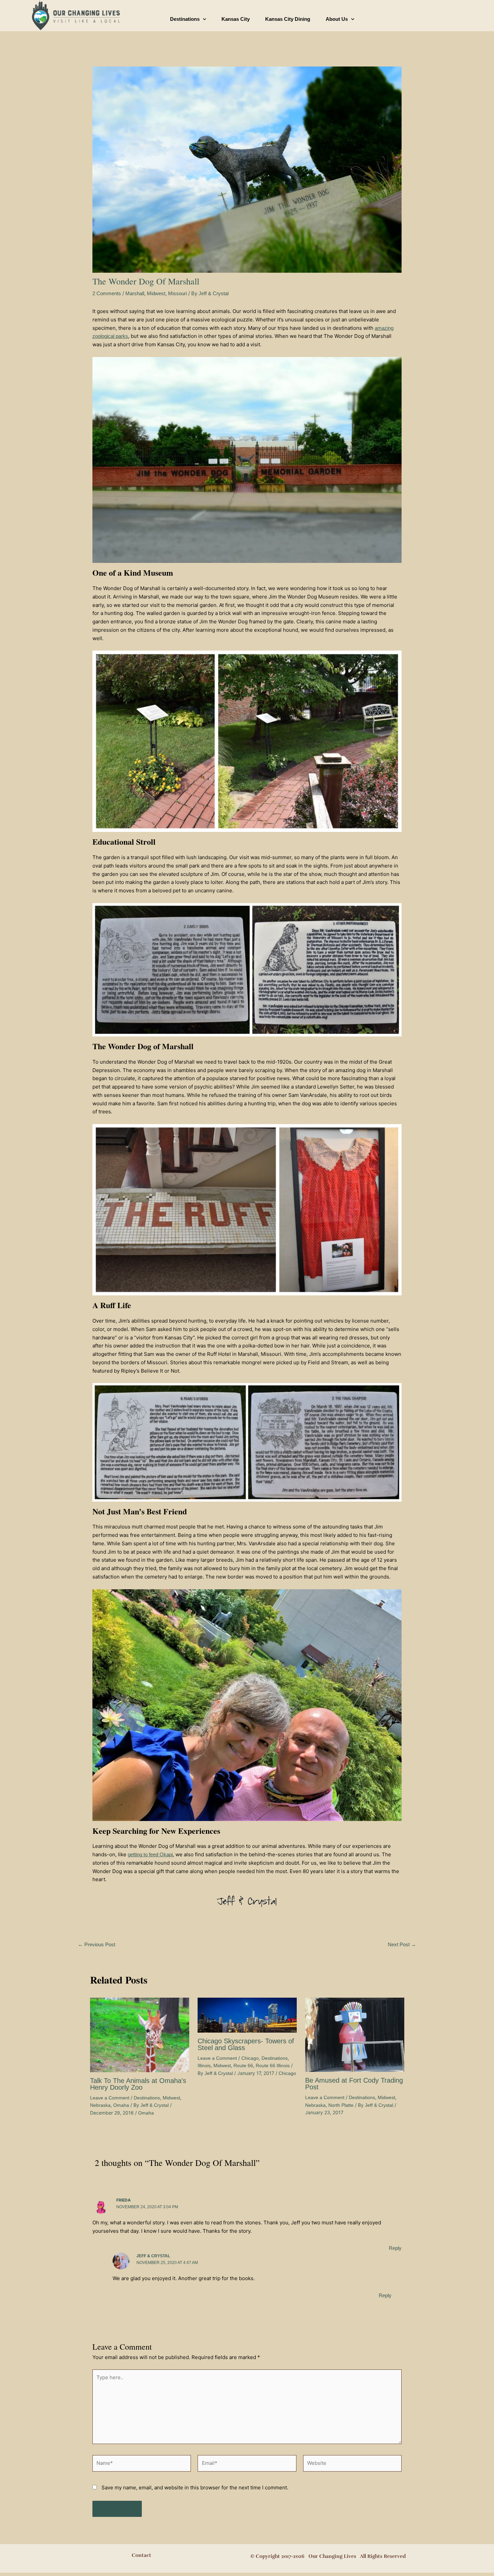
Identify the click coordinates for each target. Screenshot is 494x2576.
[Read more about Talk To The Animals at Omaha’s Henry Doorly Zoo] (140, 2034)
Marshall (135, 293)
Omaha (121, 2105)
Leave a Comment (110, 2098)
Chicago (250, 2058)
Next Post (402, 1944)
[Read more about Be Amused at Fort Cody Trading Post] (355, 2034)
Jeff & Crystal (153, 2256)
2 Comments (107, 293)
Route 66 (243, 2066)
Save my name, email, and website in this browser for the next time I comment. (195, 2488)
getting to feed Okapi (150, 1854)
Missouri (177, 293)
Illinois (204, 2066)
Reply (395, 2248)
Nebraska (100, 2105)
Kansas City (236, 19)
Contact (141, 2555)
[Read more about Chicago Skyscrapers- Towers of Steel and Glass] (247, 2015)
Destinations (185, 19)
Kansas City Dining (288, 19)
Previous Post (97, 1944)
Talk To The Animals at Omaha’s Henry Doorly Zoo (138, 2084)
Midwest (156, 293)
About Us (337, 19)
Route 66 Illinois (273, 2066)
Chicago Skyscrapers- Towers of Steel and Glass (246, 2044)
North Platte (341, 2105)
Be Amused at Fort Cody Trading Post (354, 2084)
